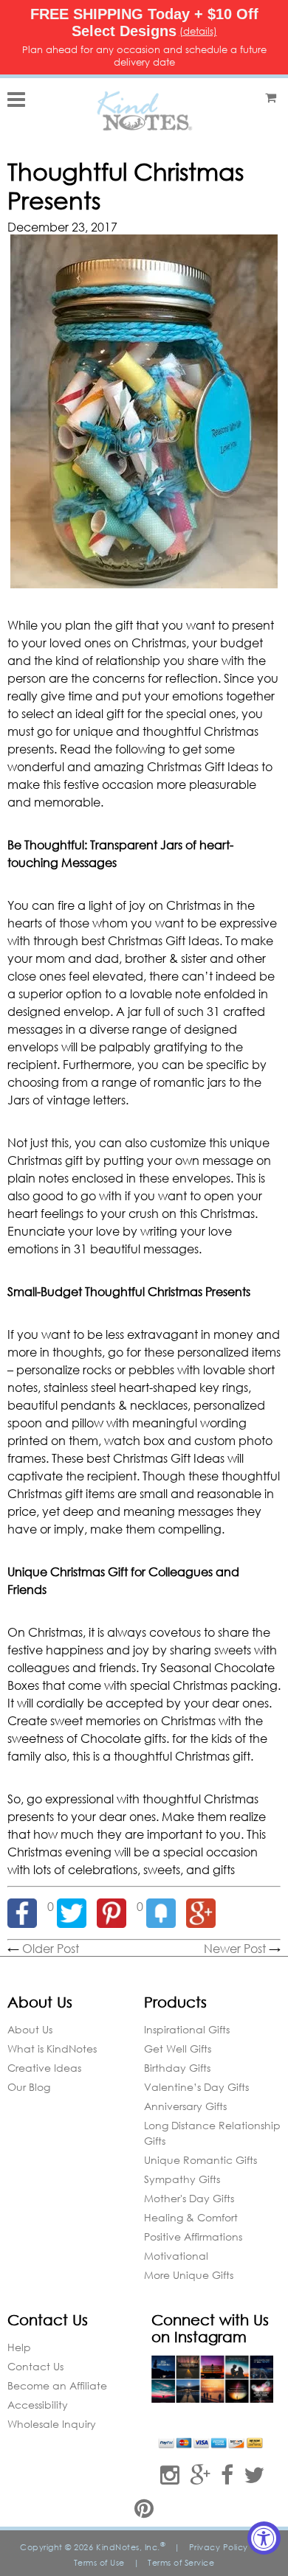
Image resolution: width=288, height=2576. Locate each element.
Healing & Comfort (191, 2217)
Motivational (176, 2256)
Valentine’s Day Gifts (196, 2087)
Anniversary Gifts (185, 2106)
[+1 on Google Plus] (205, 1906)
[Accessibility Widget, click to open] (264, 2538)
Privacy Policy (219, 2547)
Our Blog (29, 2087)
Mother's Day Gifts (189, 2198)
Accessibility (38, 2405)
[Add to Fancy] (166, 1906)
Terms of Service (181, 2563)
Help (19, 2347)
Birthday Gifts (177, 2068)
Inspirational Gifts (187, 2029)
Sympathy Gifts (182, 2179)
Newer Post (235, 1948)
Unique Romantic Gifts (200, 2160)
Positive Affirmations (193, 2236)
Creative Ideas (44, 2068)
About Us (30, 2029)
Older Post (51, 1948)
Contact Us (35, 2366)
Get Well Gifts (178, 2048)
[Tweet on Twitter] (77, 1906)
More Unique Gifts (189, 2275)
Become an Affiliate (57, 2385)
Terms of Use (99, 2563)
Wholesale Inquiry (52, 2424)
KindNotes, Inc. (131, 2547)
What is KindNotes (52, 2048)
